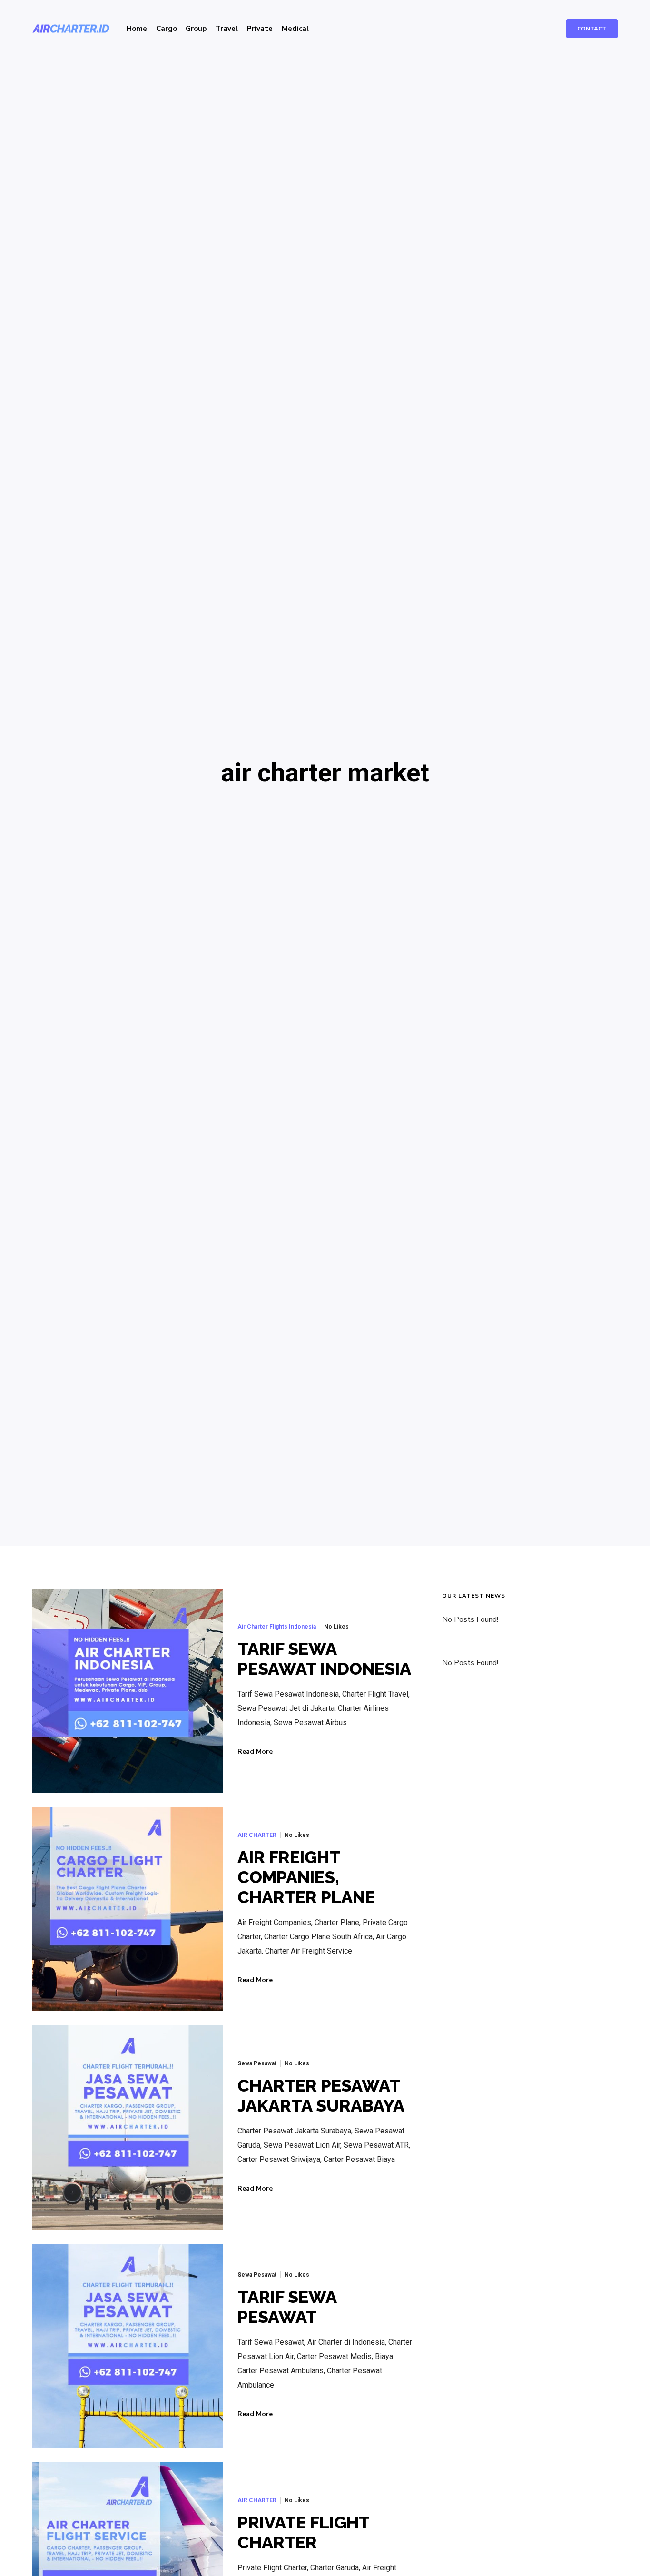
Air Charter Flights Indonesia (277, 1627)
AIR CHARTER (257, 1835)
